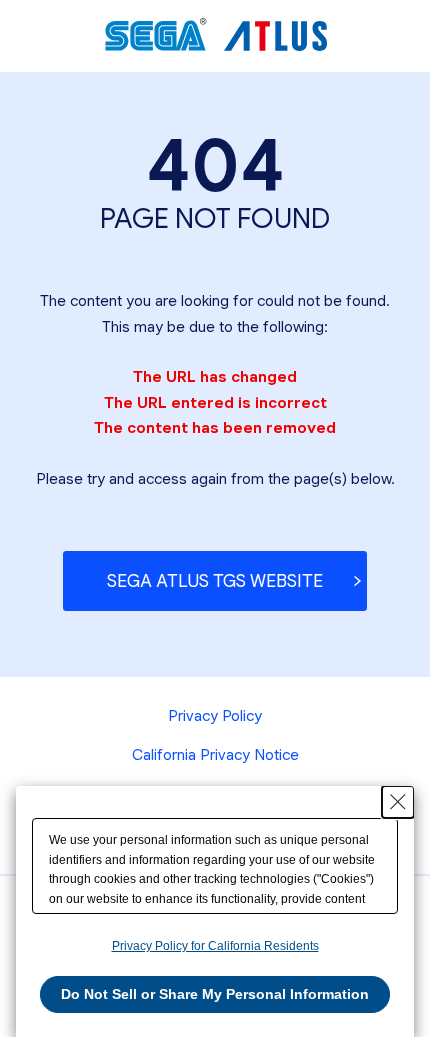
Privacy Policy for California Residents (215, 946)
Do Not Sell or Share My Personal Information (215, 994)
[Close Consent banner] (398, 802)
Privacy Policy (215, 715)
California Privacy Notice (215, 754)
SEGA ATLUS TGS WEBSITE (215, 581)
